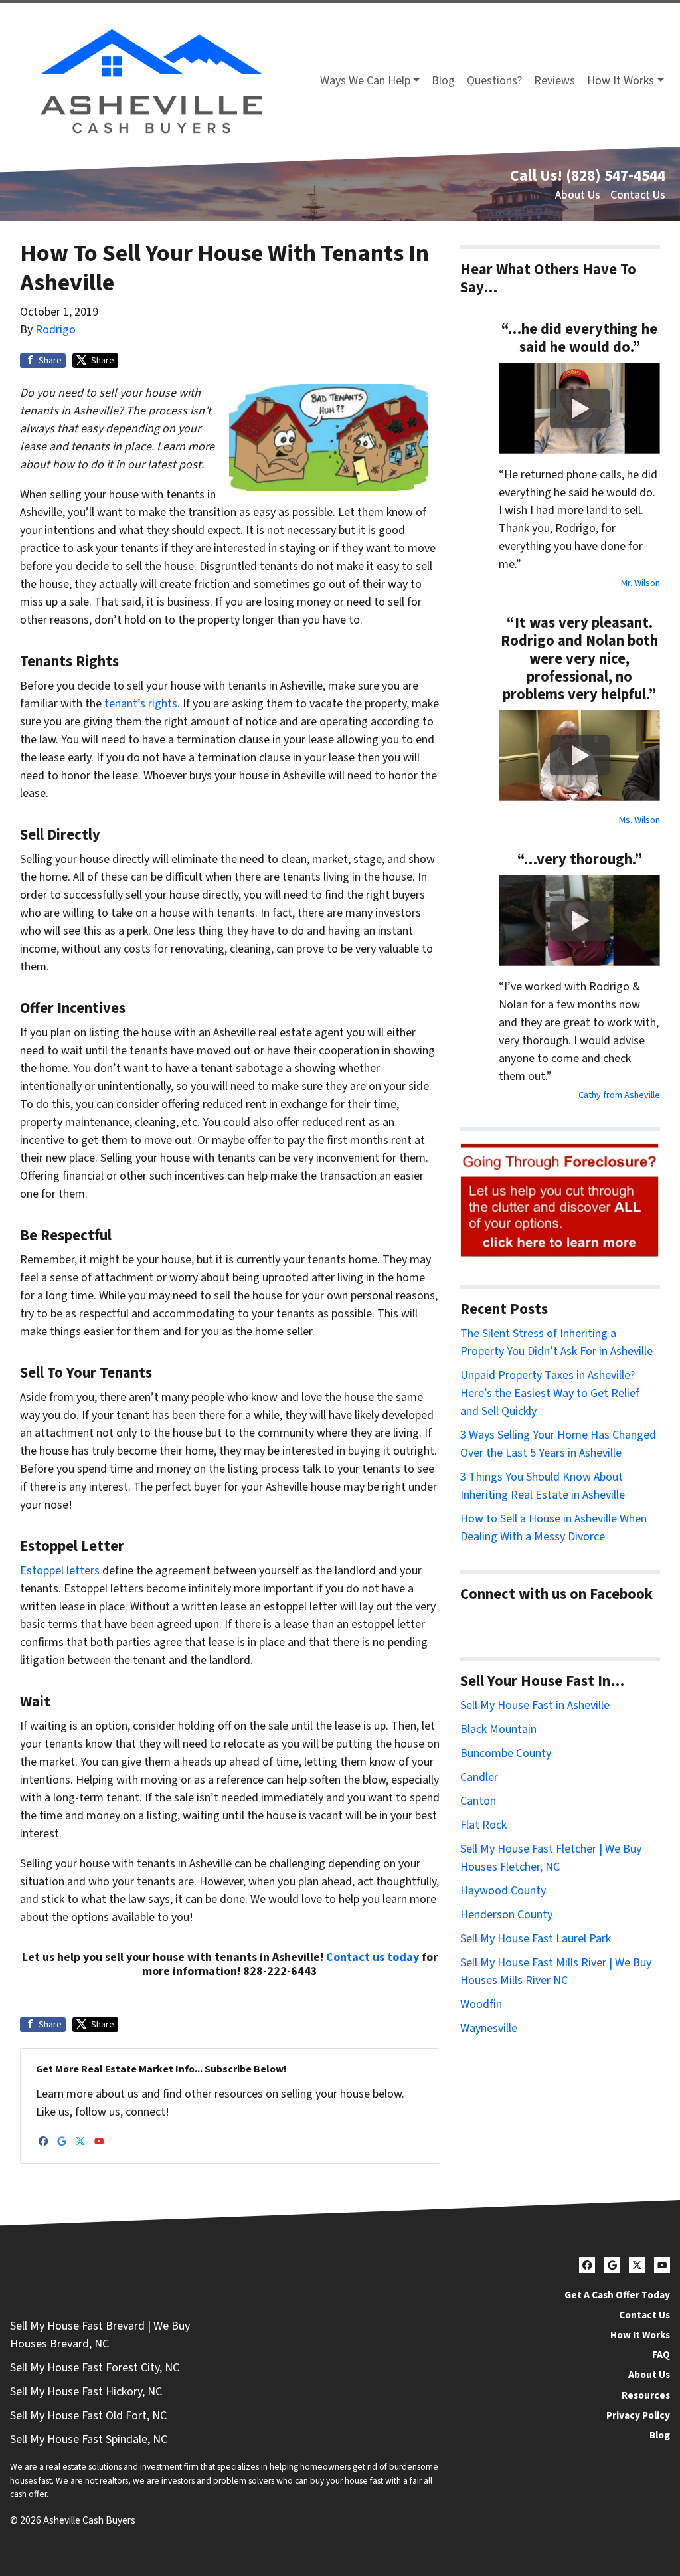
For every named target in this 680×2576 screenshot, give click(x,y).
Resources (646, 2395)
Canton (478, 1801)
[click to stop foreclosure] (560, 1201)
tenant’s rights (141, 704)
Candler (479, 1777)
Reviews (554, 81)
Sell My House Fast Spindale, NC (89, 2439)
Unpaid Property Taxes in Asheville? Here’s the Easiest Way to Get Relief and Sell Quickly (550, 1393)
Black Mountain (498, 1729)
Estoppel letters (60, 1571)
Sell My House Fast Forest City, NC (95, 2368)
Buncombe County (506, 1753)
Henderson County (506, 1915)
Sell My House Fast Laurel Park (536, 1939)
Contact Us (638, 195)
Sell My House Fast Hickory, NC (86, 2392)
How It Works (621, 81)
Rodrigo (55, 330)
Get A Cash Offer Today (617, 2295)
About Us (578, 195)
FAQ (661, 2355)
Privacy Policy (638, 2415)
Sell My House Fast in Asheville (535, 1705)
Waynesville (489, 2028)
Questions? (494, 81)
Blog (443, 81)
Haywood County (503, 1891)
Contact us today (373, 1957)
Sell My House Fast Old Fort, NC (88, 2416)
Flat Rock (483, 1825)
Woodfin (481, 2004)
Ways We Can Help (365, 81)
